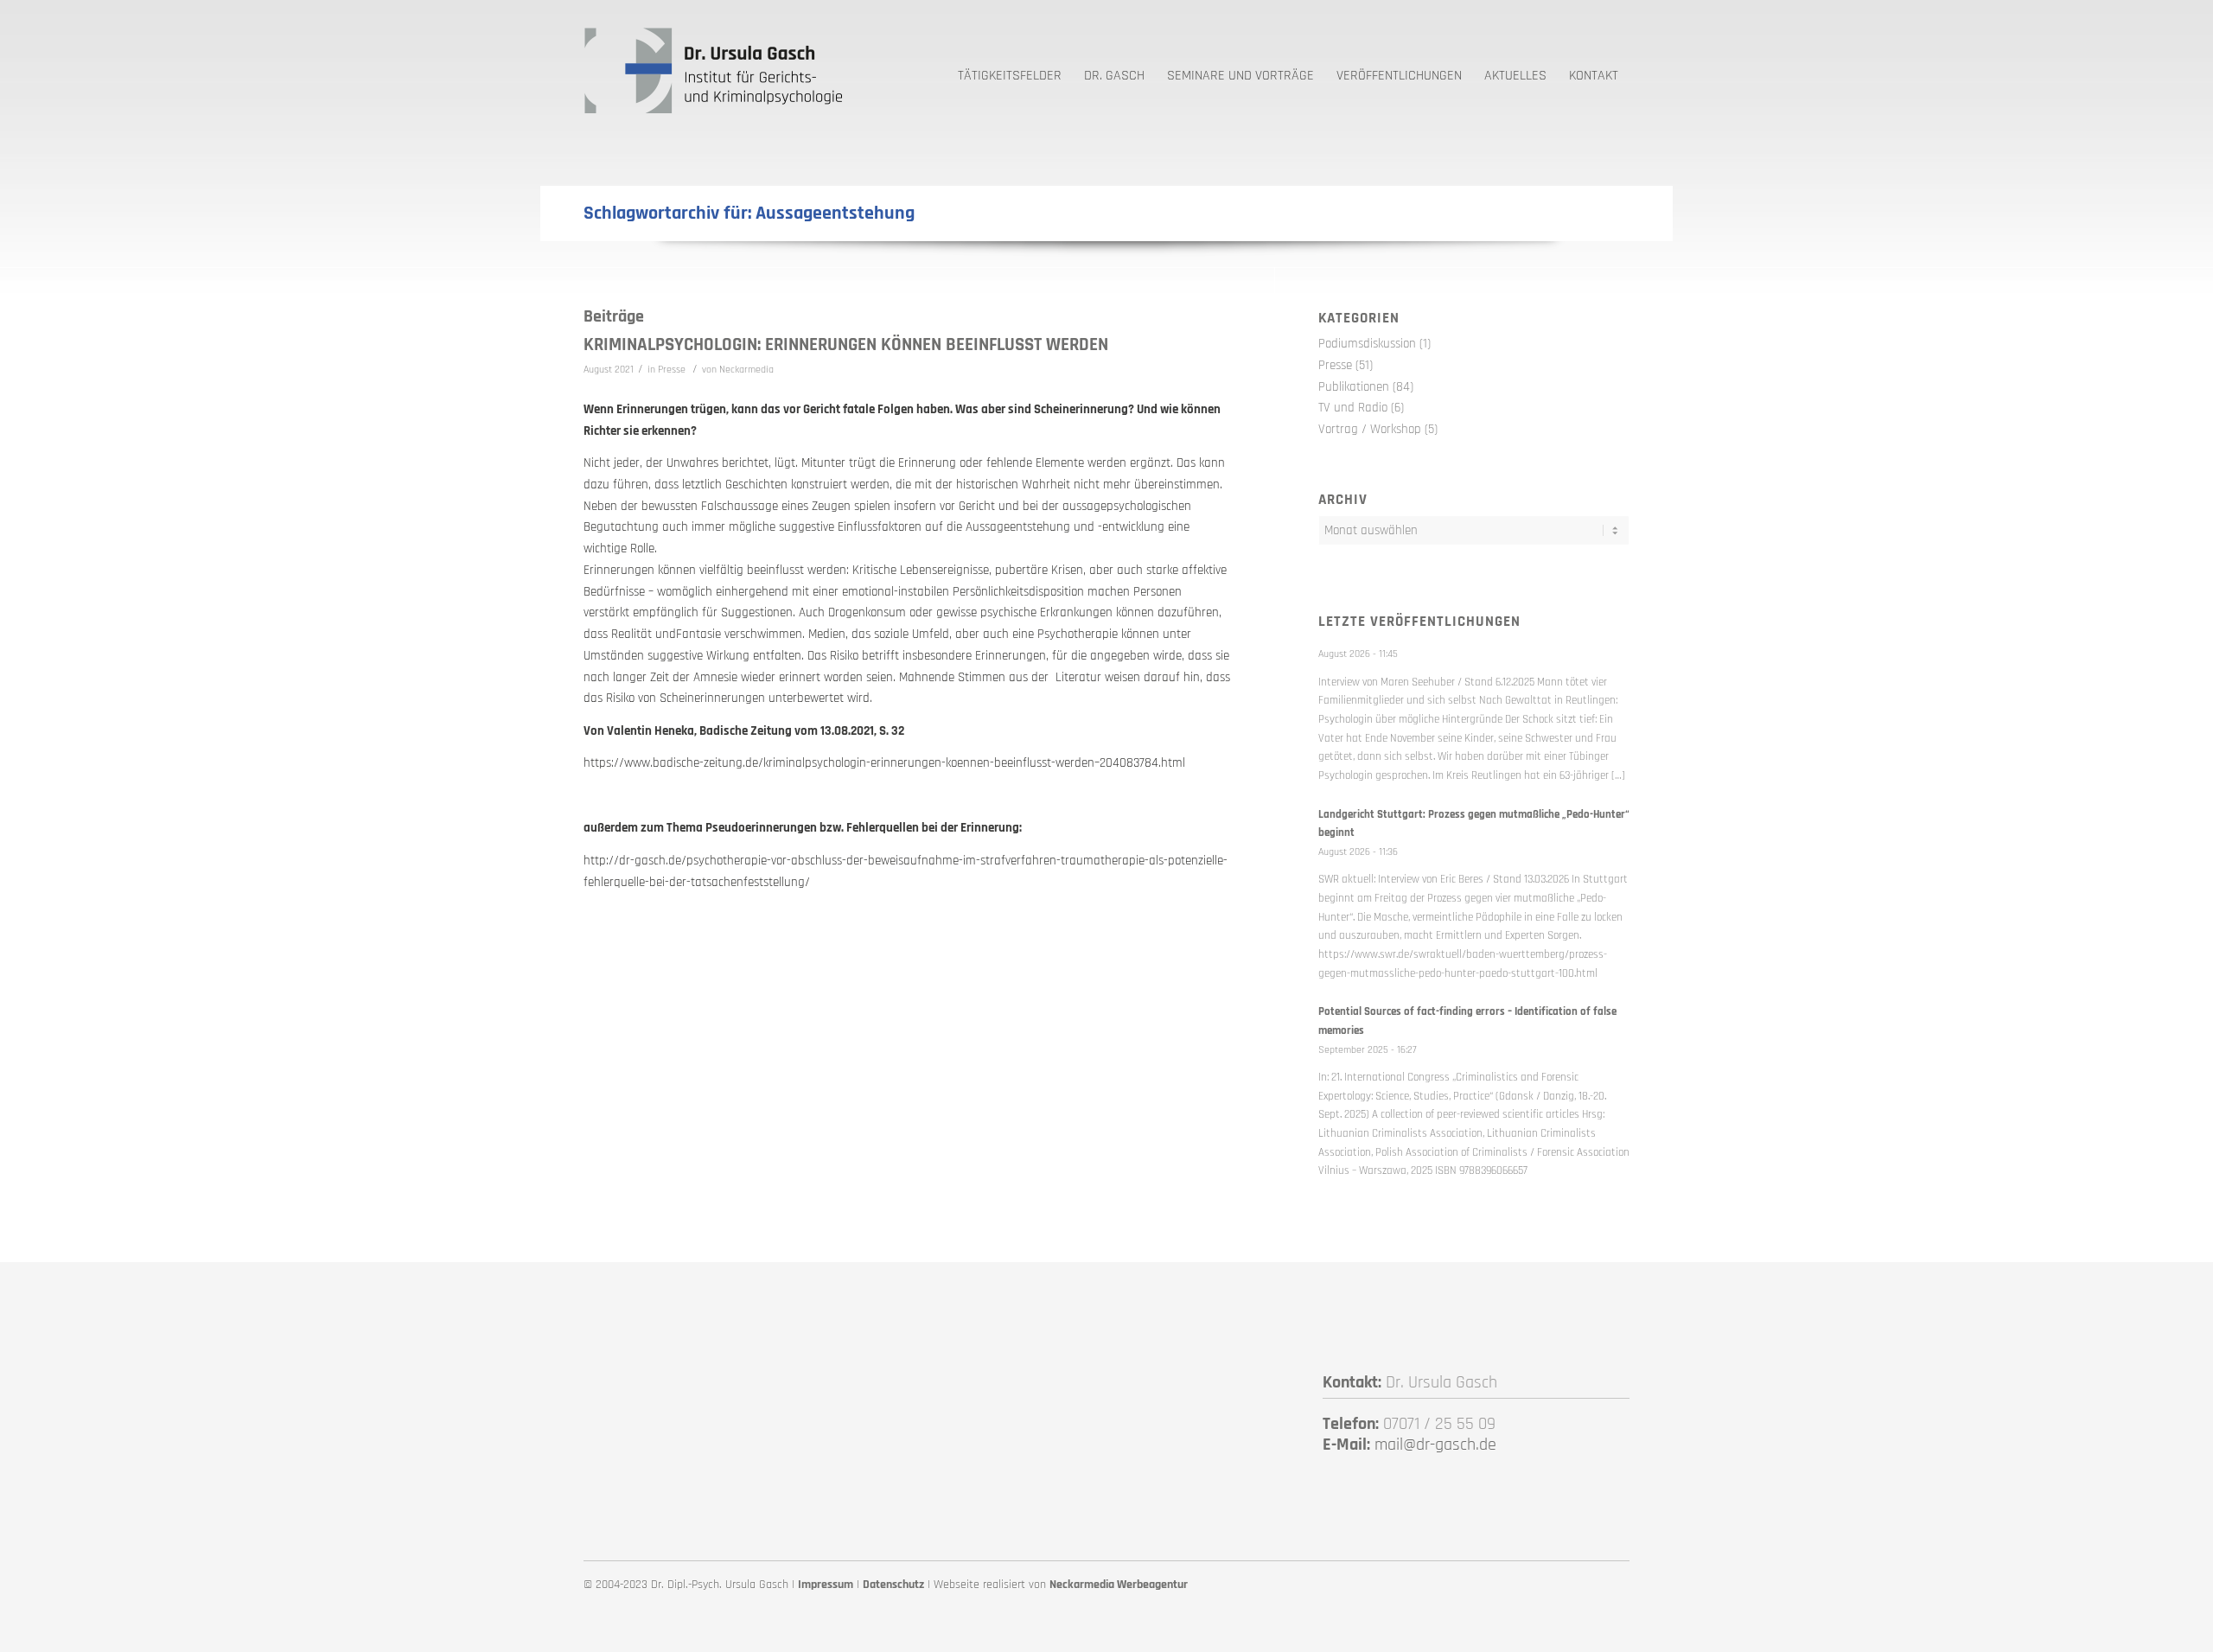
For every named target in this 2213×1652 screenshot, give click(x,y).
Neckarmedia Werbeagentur (1119, 1585)
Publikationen (1354, 387)
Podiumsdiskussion (1367, 344)
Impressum (826, 1585)
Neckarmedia (746, 370)
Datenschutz (893, 1585)
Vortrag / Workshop (1370, 429)
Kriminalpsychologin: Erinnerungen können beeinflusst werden (846, 344)
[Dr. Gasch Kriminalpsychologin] (713, 69)
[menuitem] (1010, 69)
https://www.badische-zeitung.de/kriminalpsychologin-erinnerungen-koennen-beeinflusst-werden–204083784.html (884, 763)
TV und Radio (1353, 408)
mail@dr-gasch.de (1435, 1445)
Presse (672, 370)
